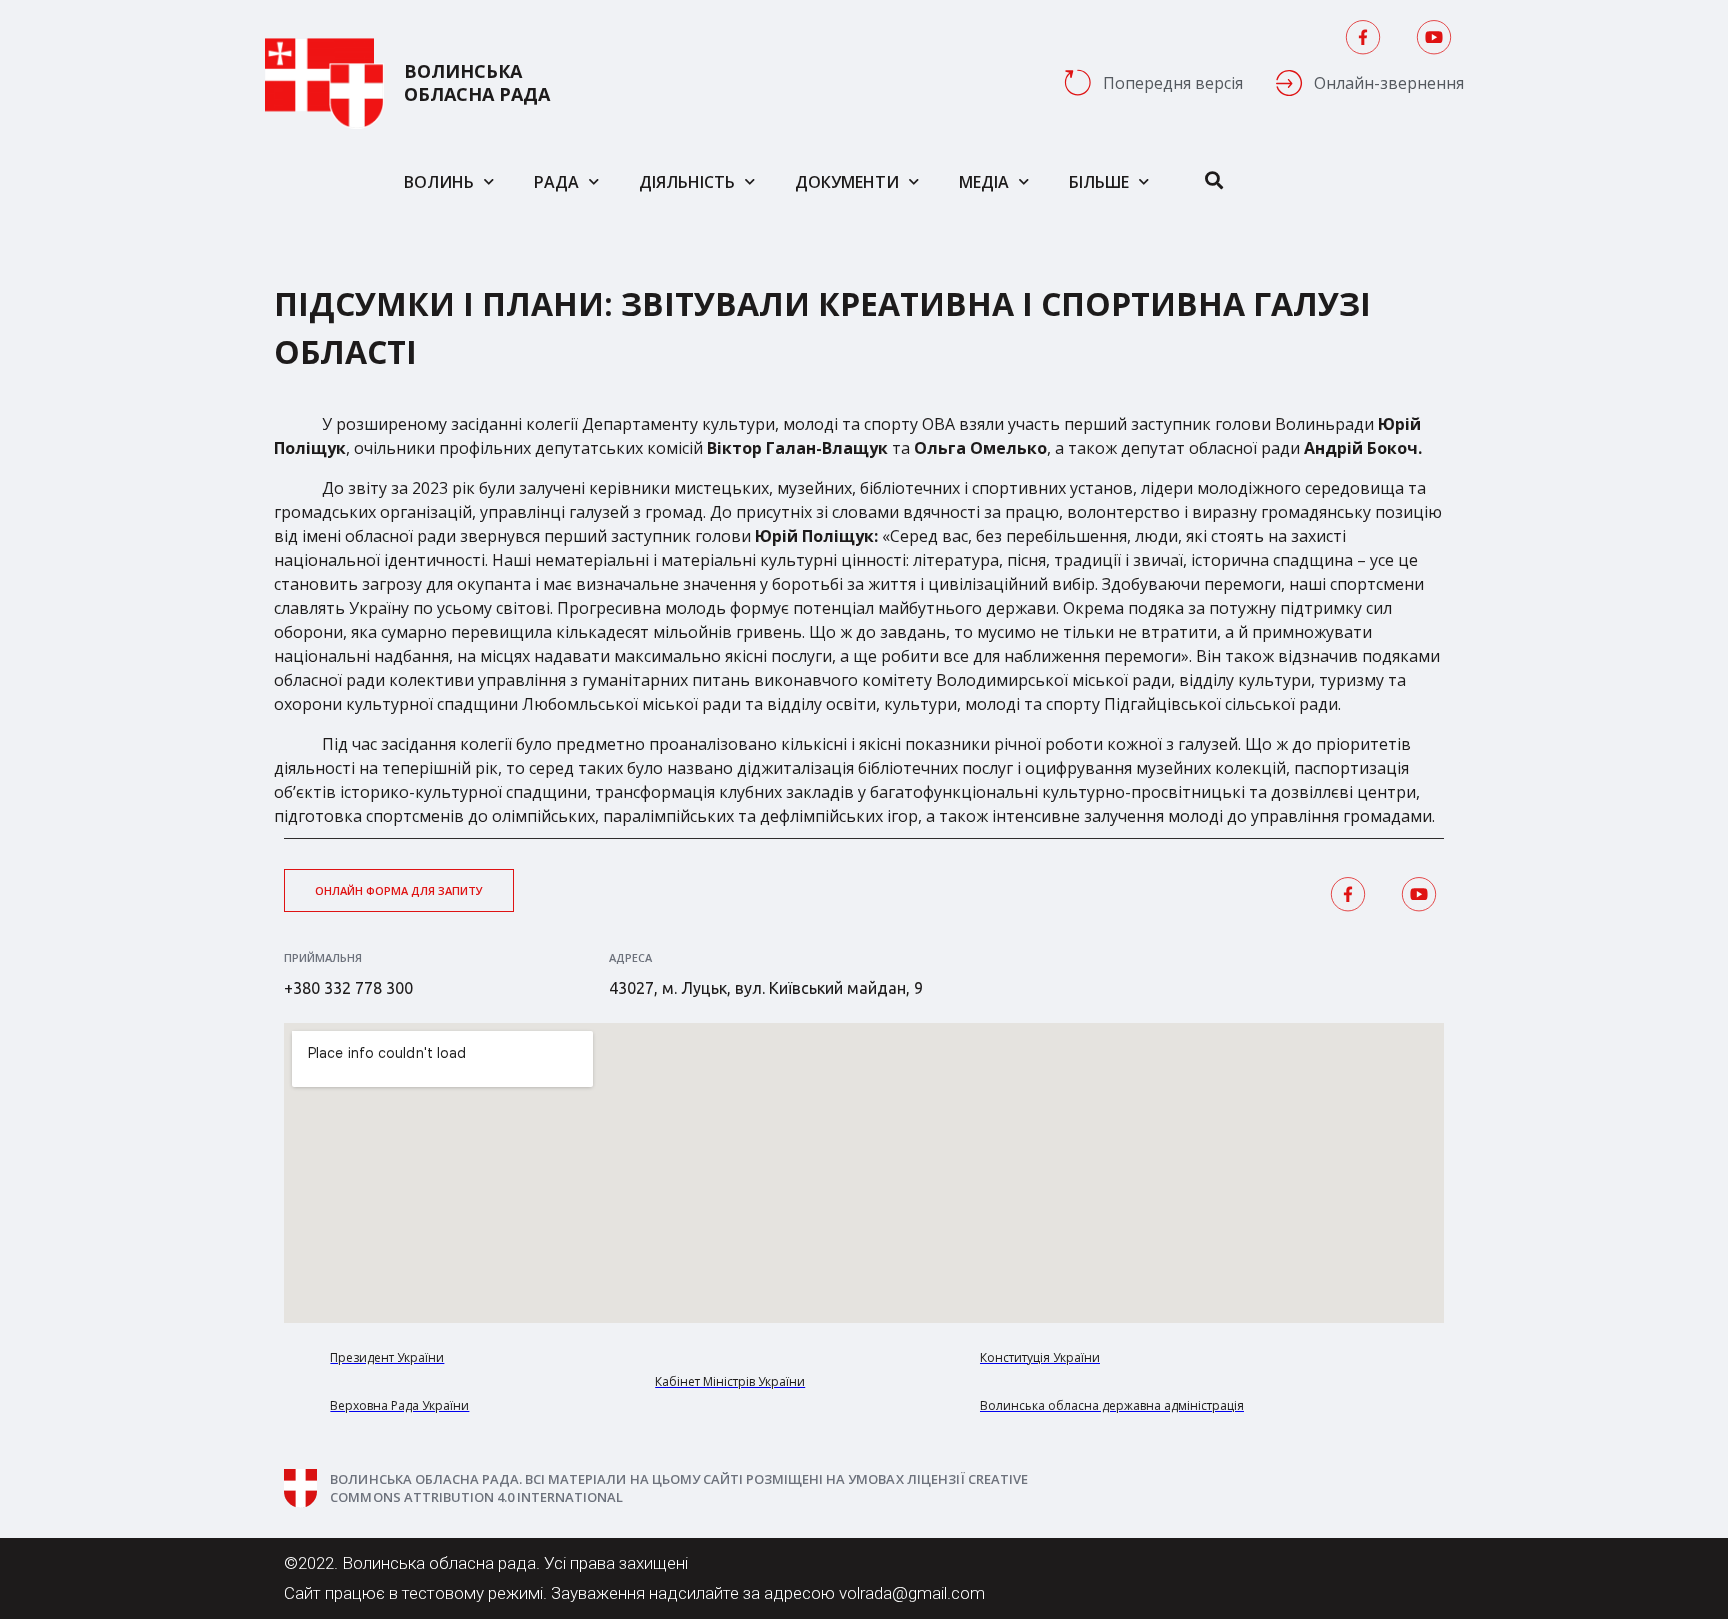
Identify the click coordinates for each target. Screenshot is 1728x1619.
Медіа (984, 182)
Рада (556, 182)
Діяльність (687, 182)
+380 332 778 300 (348, 988)
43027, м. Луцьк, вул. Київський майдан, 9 (766, 988)
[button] (399, 890)
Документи (847, 182)
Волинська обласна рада (477, 83)
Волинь (439, 182)
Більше (1099, 182)
